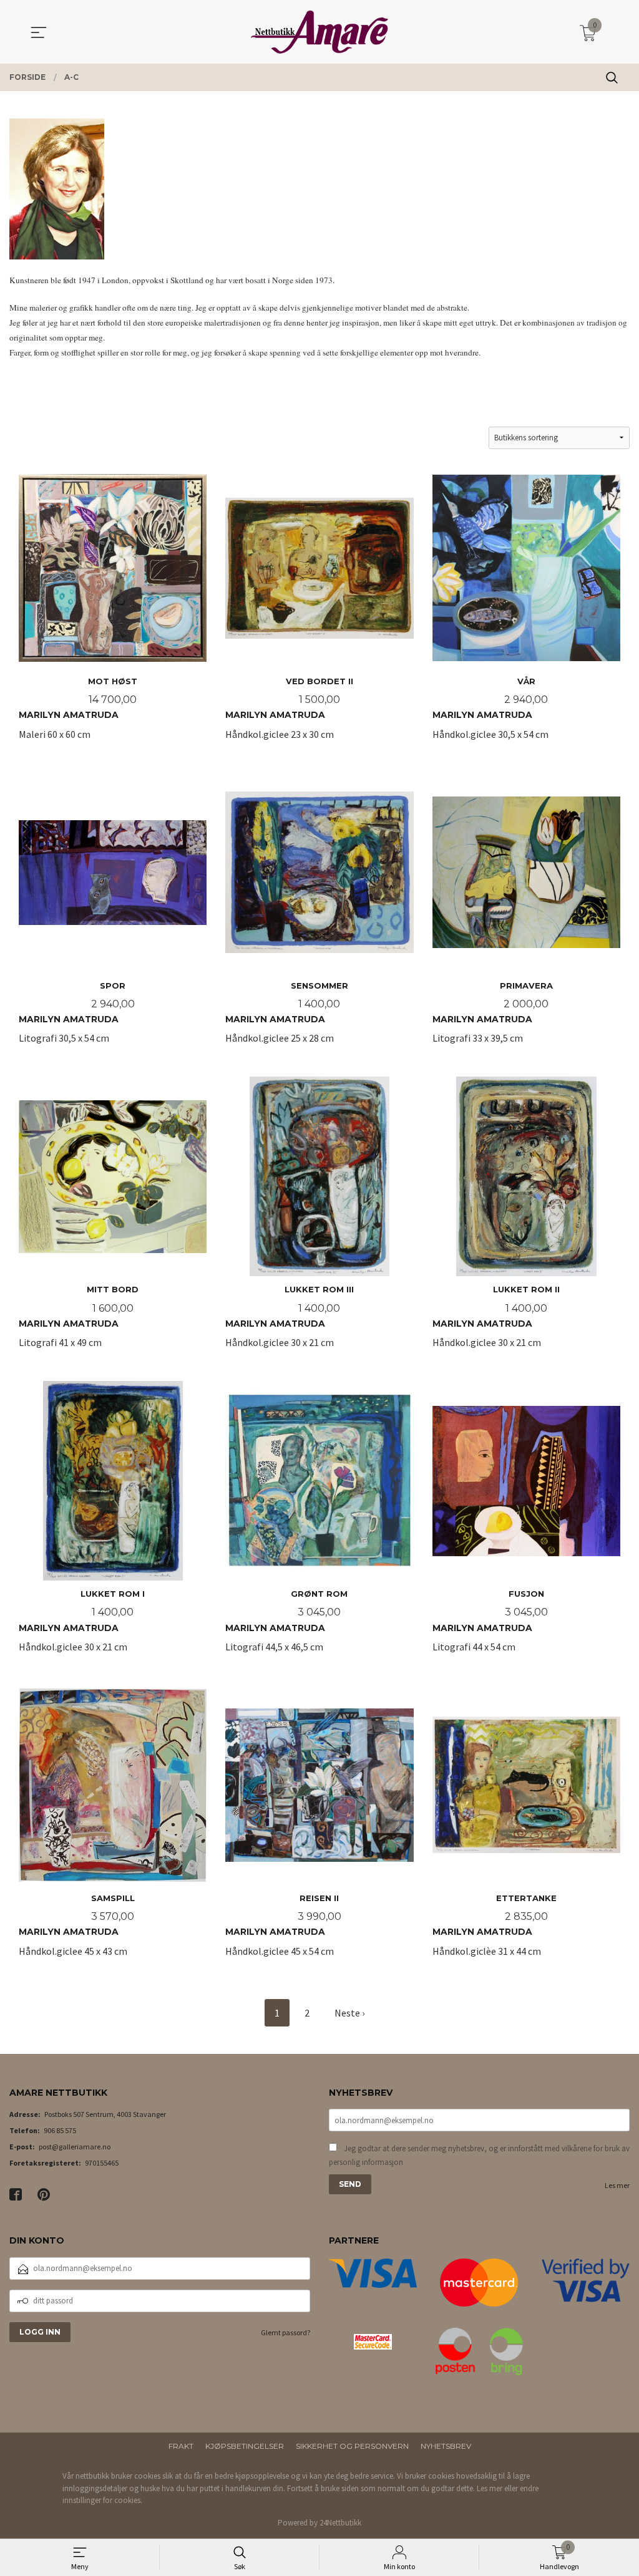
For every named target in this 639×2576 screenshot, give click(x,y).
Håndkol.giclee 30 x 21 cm (290, 1316)
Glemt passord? (285, 2332)
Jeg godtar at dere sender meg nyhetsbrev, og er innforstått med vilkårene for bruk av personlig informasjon (479, 2155)
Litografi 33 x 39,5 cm (493, 1013)
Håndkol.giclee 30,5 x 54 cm (490, 708)
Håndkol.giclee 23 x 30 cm (289, 708)
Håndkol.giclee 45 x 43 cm (77, 1925)
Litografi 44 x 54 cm (490, 1621)
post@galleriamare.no (75, 2147)
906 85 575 (60, 2130)
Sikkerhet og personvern (352, 2446)
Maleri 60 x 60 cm (78, 708)
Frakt (181, 2446)
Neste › (349, 2013)
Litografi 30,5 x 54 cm (77, 1013)
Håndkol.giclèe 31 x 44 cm (495, 1925)
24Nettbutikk (340, 2523)
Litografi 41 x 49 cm (79, 1316)
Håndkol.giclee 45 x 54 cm (283, 1925)
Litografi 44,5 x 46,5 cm (286, 1621)
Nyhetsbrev (446, 2446)
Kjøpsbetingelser (245, 2446)
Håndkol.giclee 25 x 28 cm (287, 1013)
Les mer (617, 2185)
